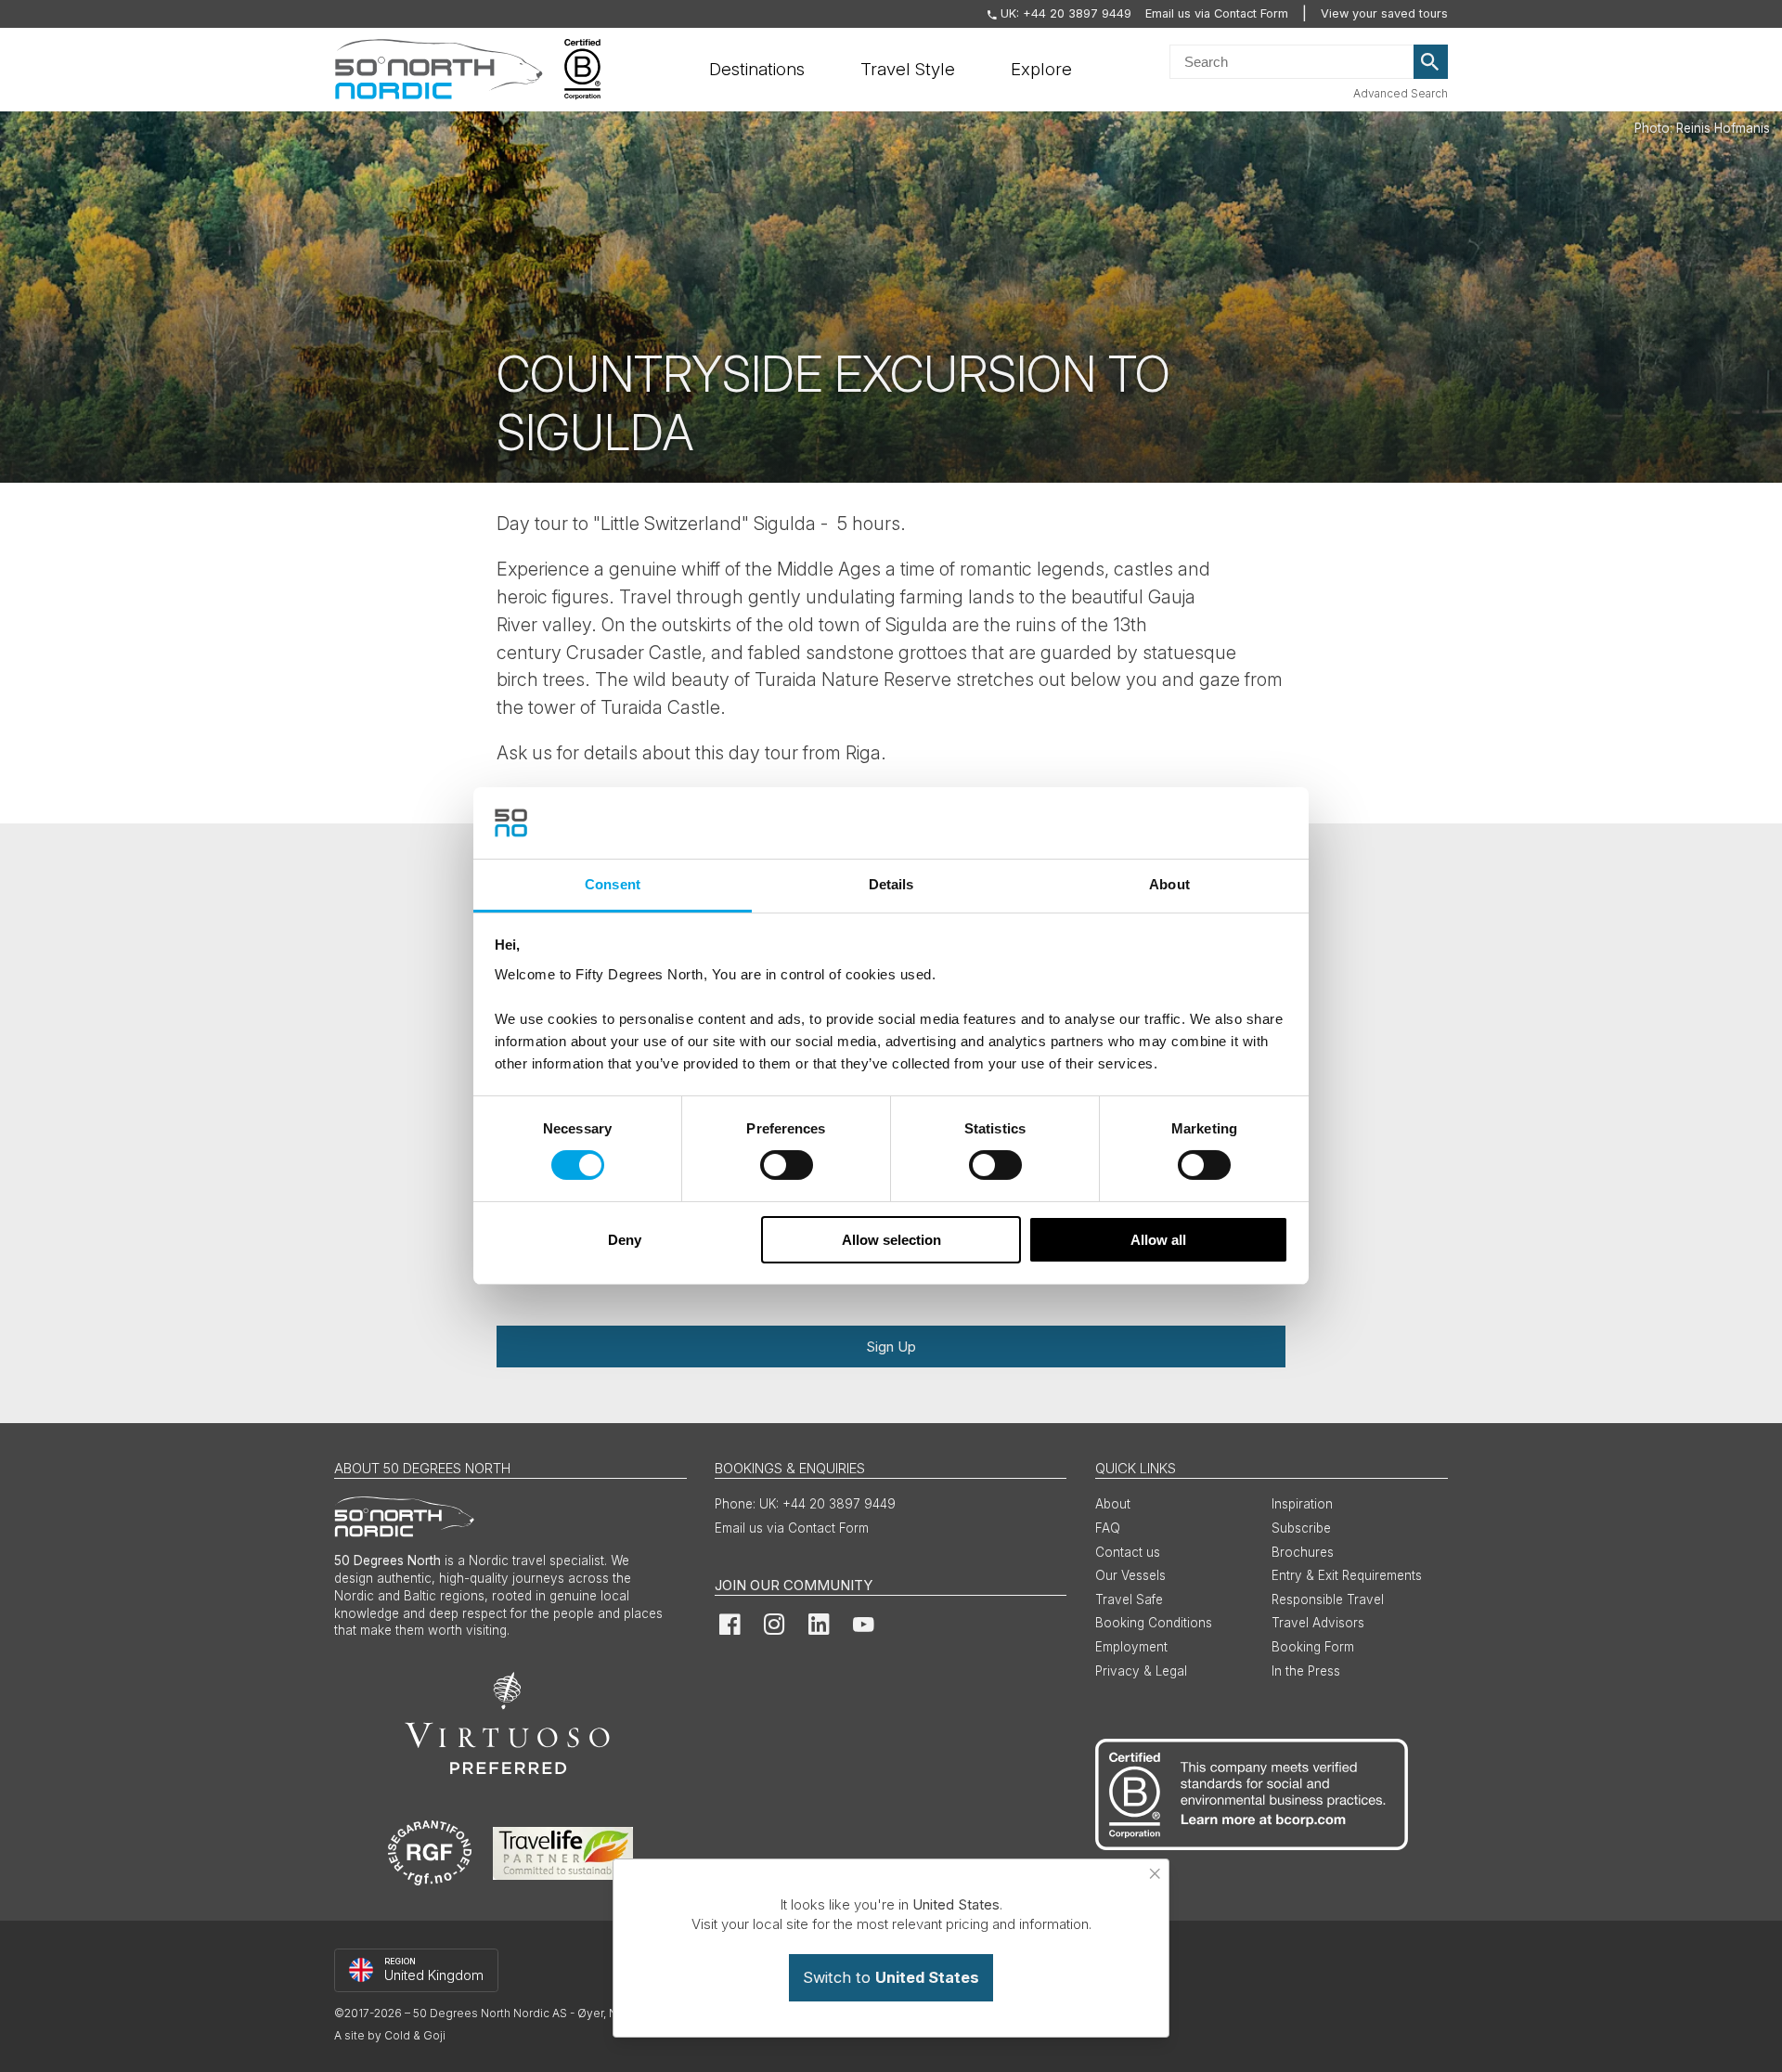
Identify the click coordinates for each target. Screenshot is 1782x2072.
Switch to (891, 1977)
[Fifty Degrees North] (439, 70)
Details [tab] (891, 884)
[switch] (787, 1165)
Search (1431, 62)
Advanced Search (1401, 93)
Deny (625, 1240)
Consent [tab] (613, 884)
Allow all (1158, 1240)
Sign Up (891, 1347)
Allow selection (891, 1240)
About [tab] (1169, 884)
